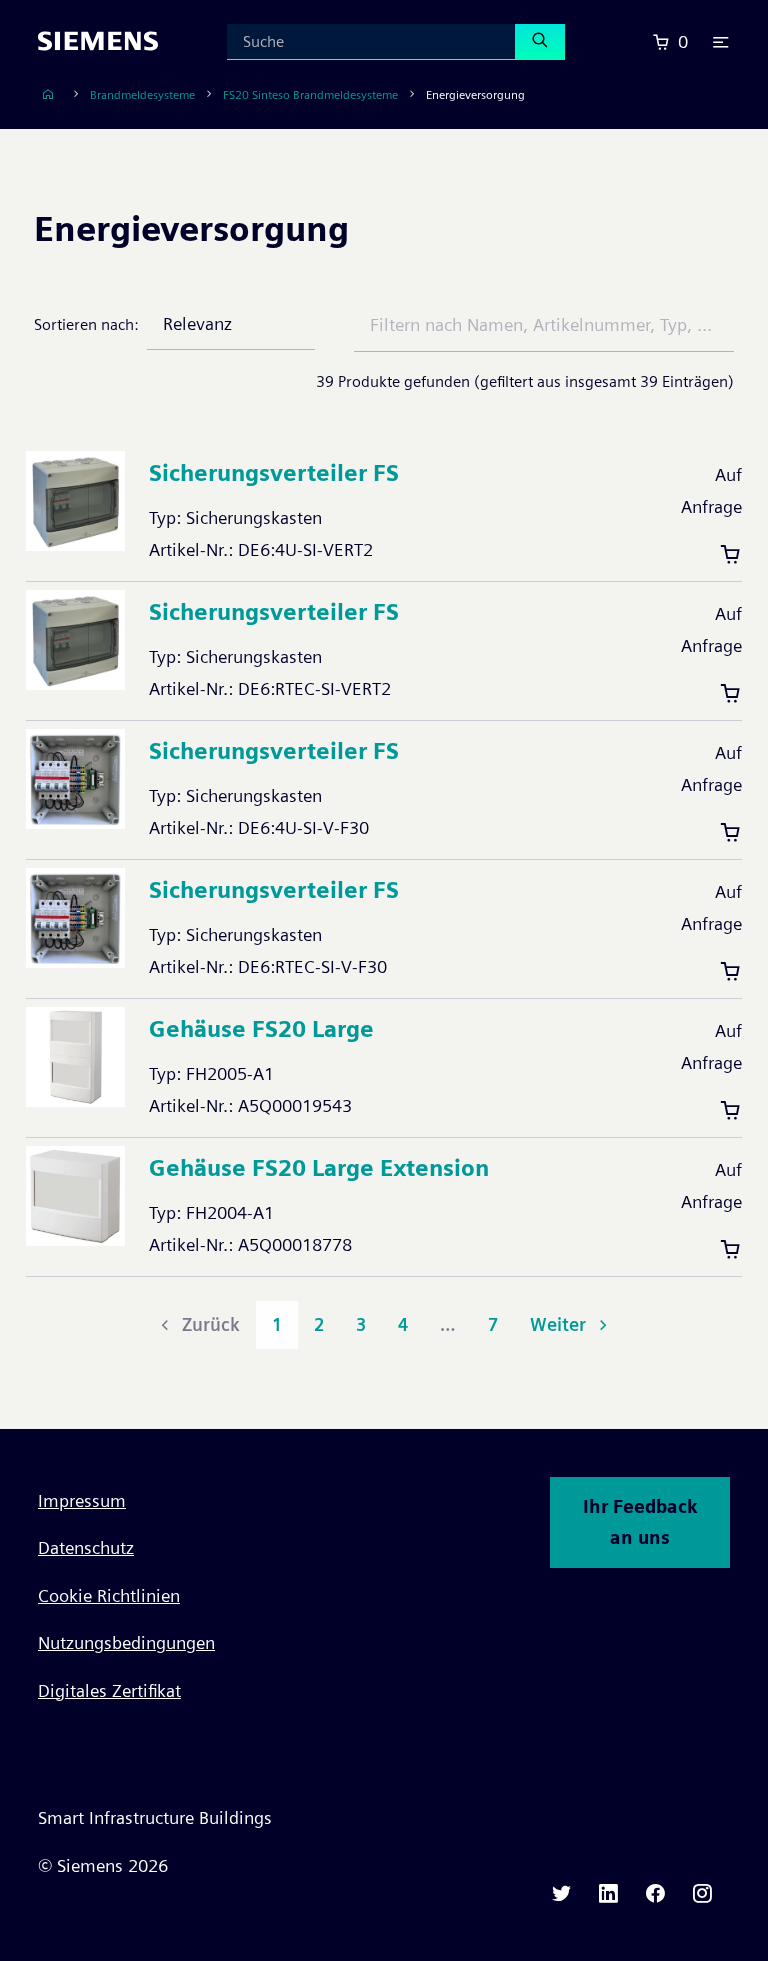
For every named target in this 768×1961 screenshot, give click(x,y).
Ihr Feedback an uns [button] (640, 1522)
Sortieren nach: (86, 324)
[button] (721, 42)
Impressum (82, 1500)
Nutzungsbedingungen (126, 1642)
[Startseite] (48, 94)
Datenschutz (86, 1547)
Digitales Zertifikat (109, 1690)
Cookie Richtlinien (109, 1595)
